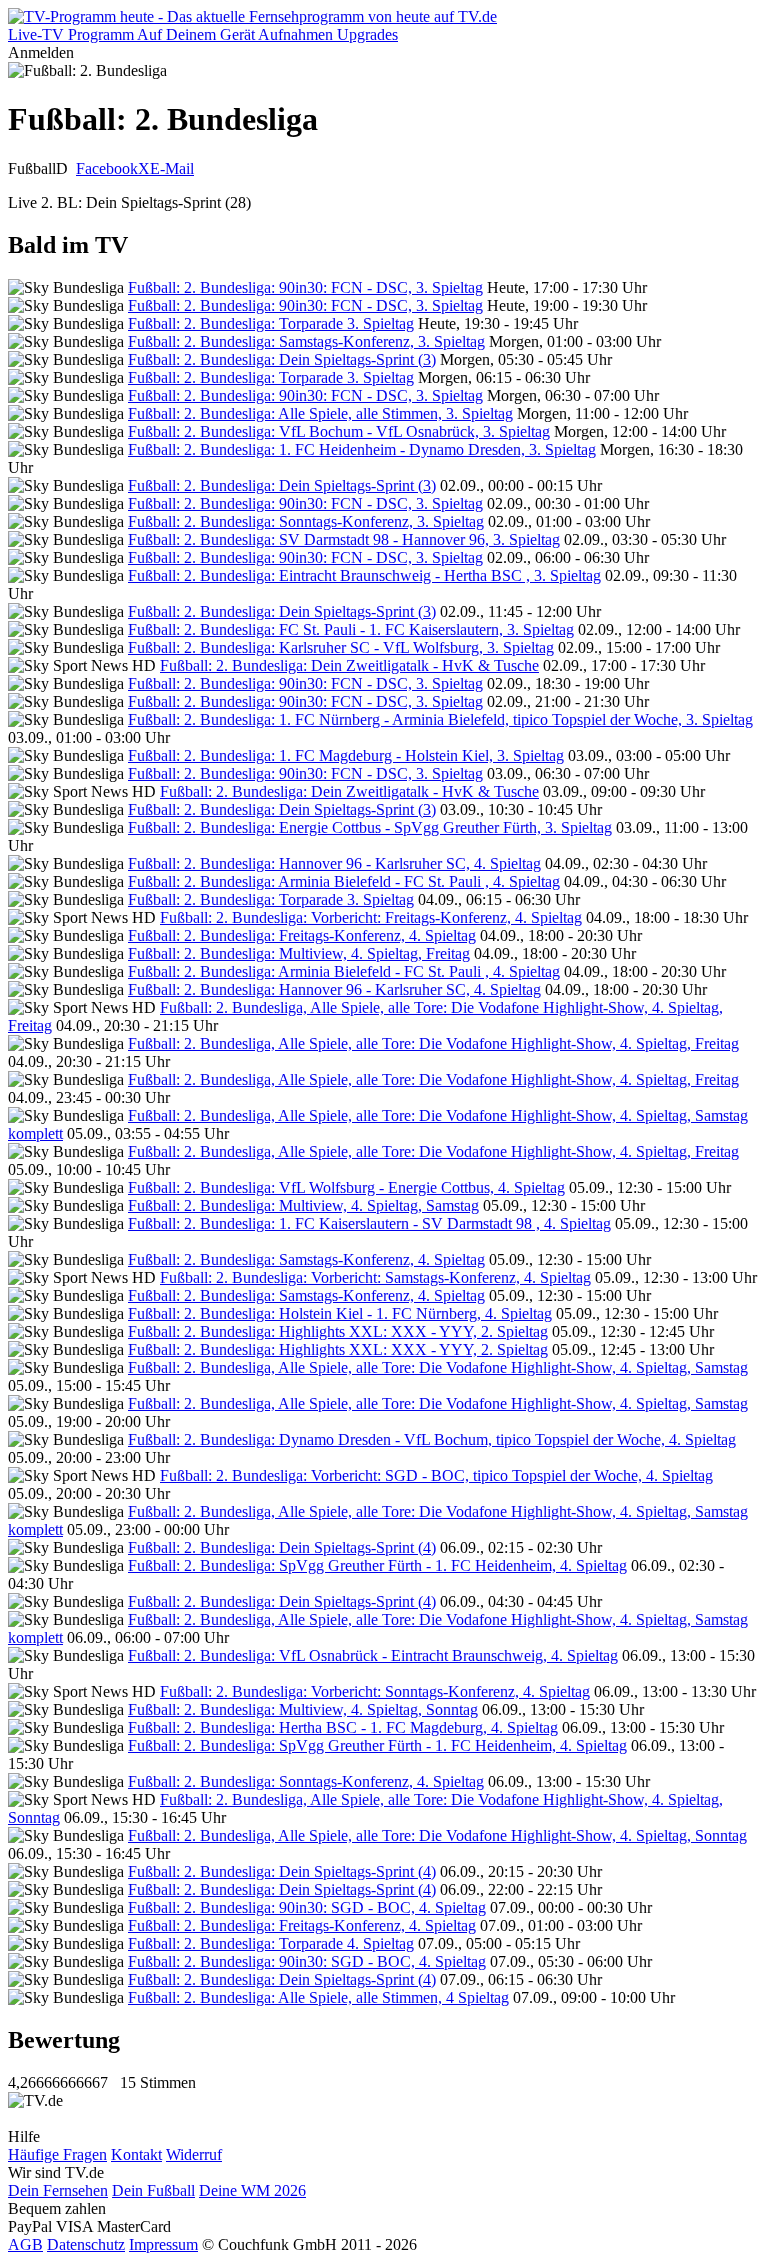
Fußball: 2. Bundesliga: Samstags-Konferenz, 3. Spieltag (306, 341)
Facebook (107, 168)
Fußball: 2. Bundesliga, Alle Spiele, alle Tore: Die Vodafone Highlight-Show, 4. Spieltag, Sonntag (437, 1835)
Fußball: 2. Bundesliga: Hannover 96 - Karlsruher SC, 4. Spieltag (334, 863)
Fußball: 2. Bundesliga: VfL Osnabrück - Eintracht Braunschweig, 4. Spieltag (373, 1655)
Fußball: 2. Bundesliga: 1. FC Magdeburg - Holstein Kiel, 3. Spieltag (346, 755)
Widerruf (194, 2154)
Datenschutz (86, 2244)
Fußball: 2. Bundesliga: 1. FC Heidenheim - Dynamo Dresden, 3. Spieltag (362, 449)
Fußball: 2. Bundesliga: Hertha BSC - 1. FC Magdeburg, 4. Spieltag (343, 1727)
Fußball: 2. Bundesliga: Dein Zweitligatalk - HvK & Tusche (349, 665)
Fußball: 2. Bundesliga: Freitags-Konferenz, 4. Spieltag (302, 935)
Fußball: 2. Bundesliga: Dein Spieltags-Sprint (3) (282, 359)
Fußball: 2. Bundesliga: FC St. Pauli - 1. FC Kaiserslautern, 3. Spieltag (351, 629)
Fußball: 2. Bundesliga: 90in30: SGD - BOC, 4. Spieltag (307, 1907)
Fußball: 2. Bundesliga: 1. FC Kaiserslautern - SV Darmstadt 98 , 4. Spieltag (369, 1223)
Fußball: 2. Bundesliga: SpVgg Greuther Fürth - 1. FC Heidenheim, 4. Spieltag (377, 1565)
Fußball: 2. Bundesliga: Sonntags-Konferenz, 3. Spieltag (306, 521)
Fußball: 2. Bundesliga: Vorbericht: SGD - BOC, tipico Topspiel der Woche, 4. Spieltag (436, 1475)
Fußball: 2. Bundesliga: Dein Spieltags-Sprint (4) (282, 1547)
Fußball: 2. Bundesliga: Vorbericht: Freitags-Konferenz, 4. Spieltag (371, 917)
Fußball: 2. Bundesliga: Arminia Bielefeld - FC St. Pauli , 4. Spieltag (344, 881)
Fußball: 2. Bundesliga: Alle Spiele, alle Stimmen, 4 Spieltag (318, 1997)
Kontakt (136, 2154)
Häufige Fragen (57, 2154)
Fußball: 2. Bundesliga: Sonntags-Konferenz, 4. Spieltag (306, 1781)
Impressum (163, 2244)
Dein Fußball (153, 2190)
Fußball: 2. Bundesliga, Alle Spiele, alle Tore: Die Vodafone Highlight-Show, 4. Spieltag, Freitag (433, 1043)
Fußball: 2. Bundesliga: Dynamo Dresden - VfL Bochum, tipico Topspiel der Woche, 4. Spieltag (432, 1439)
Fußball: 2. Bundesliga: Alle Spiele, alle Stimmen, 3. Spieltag (320, 413)
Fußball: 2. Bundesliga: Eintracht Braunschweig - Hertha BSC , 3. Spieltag (364, 575)
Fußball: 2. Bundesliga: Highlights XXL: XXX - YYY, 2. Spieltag (338, 1331)
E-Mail (172, 168)
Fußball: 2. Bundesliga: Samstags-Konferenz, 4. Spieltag (306, 1259)
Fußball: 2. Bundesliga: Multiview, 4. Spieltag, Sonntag (303, 1709)
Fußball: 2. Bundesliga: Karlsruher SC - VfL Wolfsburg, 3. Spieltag (341, 647)
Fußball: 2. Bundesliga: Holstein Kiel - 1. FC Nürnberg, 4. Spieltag (340, 1313)
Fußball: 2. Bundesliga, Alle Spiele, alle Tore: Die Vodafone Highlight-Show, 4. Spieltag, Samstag (438, 1367)
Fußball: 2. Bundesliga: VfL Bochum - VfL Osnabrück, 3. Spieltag (339, 431)
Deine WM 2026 (252, 2190)
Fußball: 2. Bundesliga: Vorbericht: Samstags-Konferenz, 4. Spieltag (375, 1277)
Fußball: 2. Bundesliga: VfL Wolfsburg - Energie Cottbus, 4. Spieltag (346, 1187)
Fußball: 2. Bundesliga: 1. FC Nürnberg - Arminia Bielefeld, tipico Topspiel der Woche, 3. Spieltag (440, 719)
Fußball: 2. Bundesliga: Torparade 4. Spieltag (271, 1943)
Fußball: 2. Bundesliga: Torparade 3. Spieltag (271, 323)
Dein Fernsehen (58, 2190)
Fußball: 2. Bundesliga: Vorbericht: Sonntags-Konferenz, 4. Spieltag (375, 1691)
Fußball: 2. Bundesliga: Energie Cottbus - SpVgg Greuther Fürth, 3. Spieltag (370, 827)
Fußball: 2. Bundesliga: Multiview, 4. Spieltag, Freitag (299, 953)
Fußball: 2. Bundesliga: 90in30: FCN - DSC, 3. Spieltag (305, 287)
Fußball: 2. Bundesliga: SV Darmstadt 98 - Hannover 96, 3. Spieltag (344, 539)
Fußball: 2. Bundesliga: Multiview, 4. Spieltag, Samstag (303, 1205)
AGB (25, 2244)
